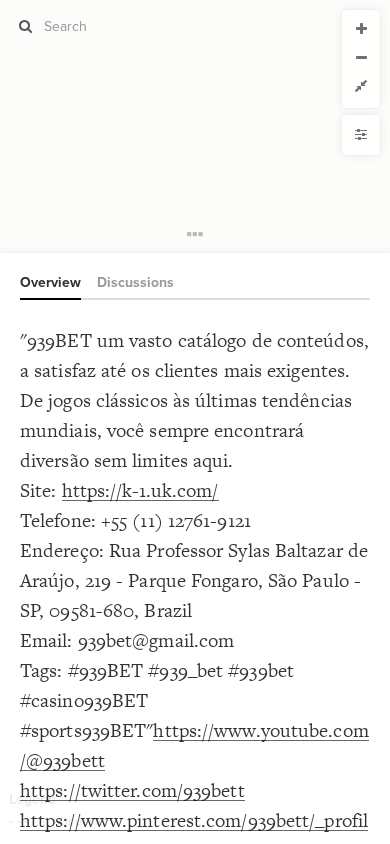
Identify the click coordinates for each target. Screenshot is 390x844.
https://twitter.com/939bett (132, 790)
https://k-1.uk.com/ (140, 490)
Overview (50, 282)
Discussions (135, 282)
